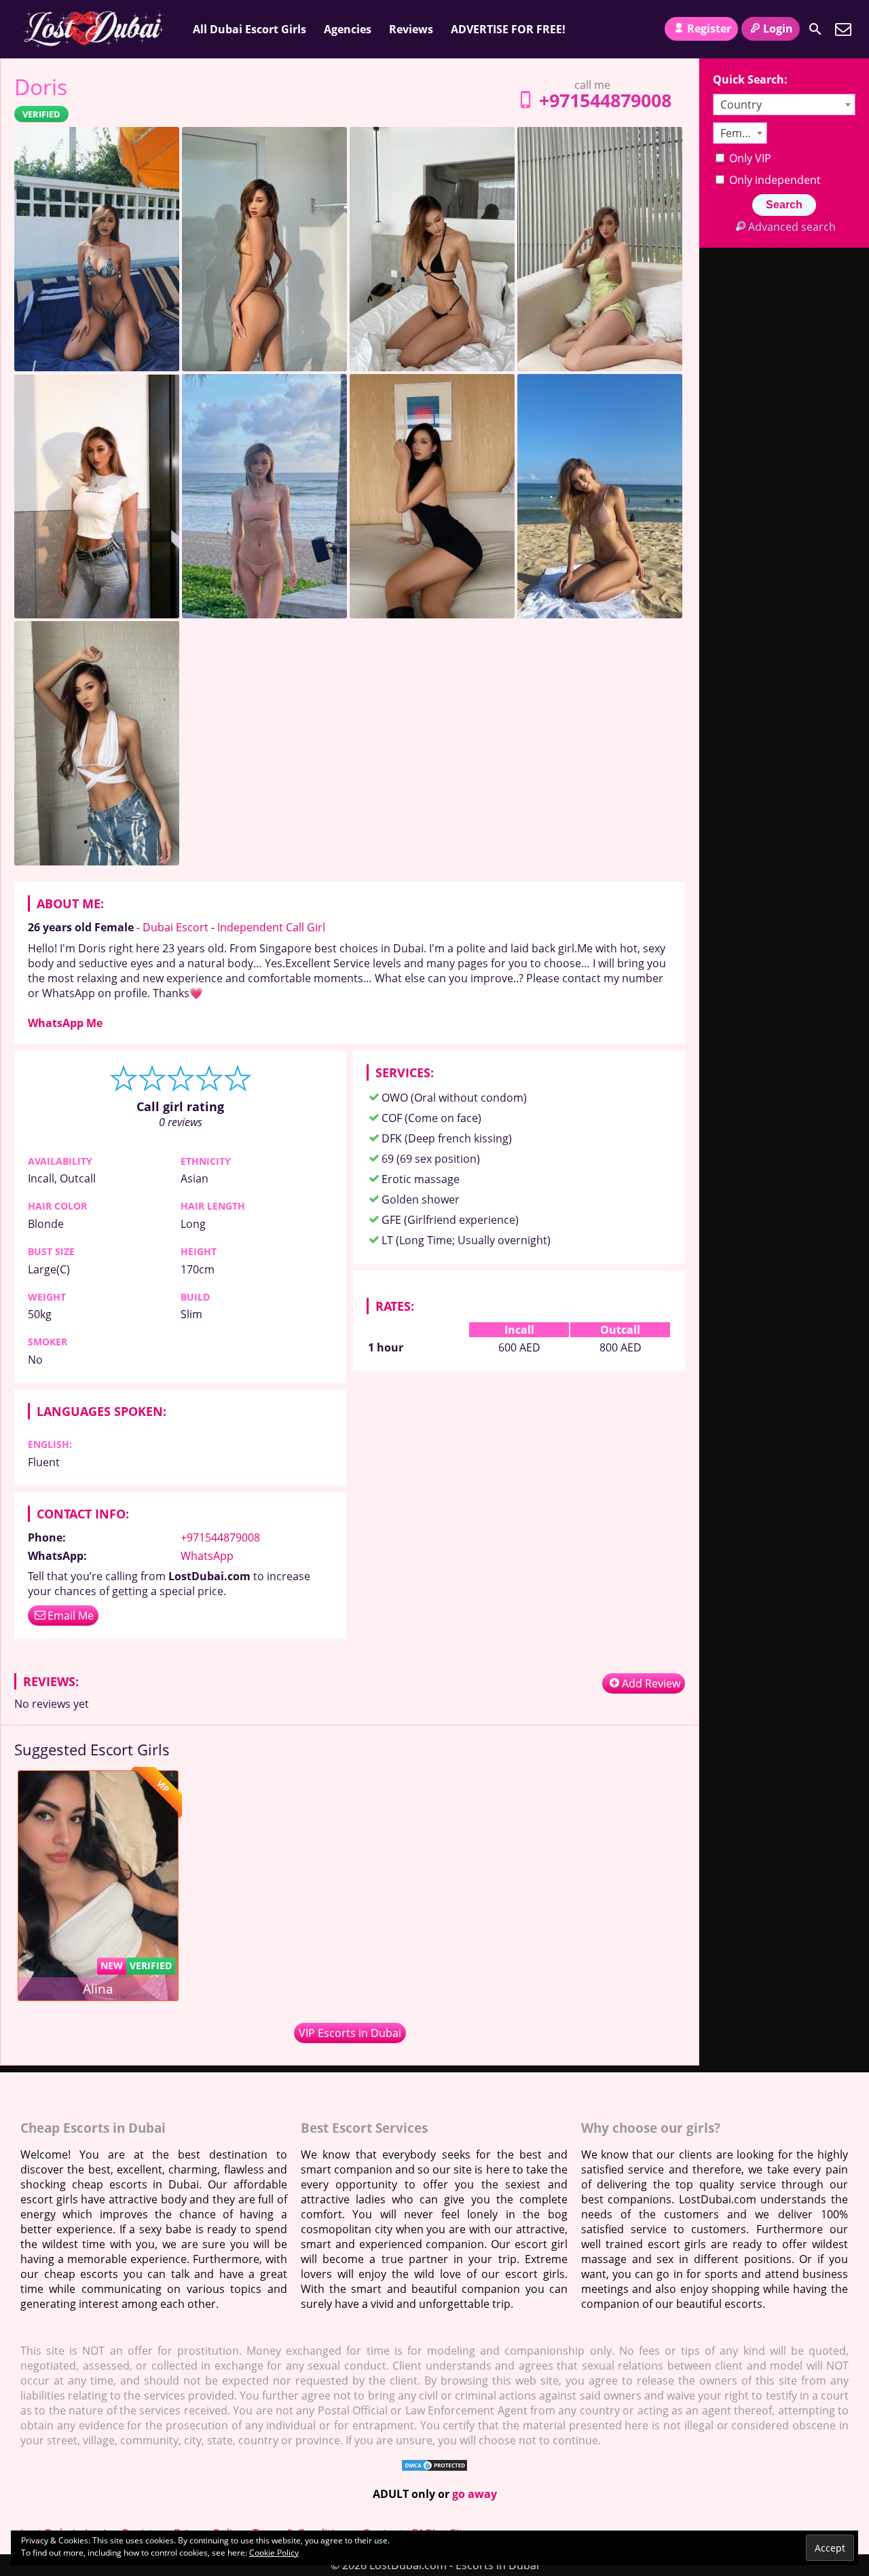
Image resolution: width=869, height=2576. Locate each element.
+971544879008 (605, 100)
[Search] (815, 29)
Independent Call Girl (271, 927)
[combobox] (784, 105)
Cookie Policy (274, 2553)
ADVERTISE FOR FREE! (508, 29)
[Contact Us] (843, 29)
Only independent (774, 180)
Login (778, 29)
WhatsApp (207, 1556)
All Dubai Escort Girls (249, 29)
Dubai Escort (175, 927)
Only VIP (749, 158)
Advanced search (792, 227)
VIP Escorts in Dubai (350, 2033)
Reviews (411, 29)
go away (475, 2494)
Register (709, 29)
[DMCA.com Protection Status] (434, 2468)
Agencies (348, 29)
